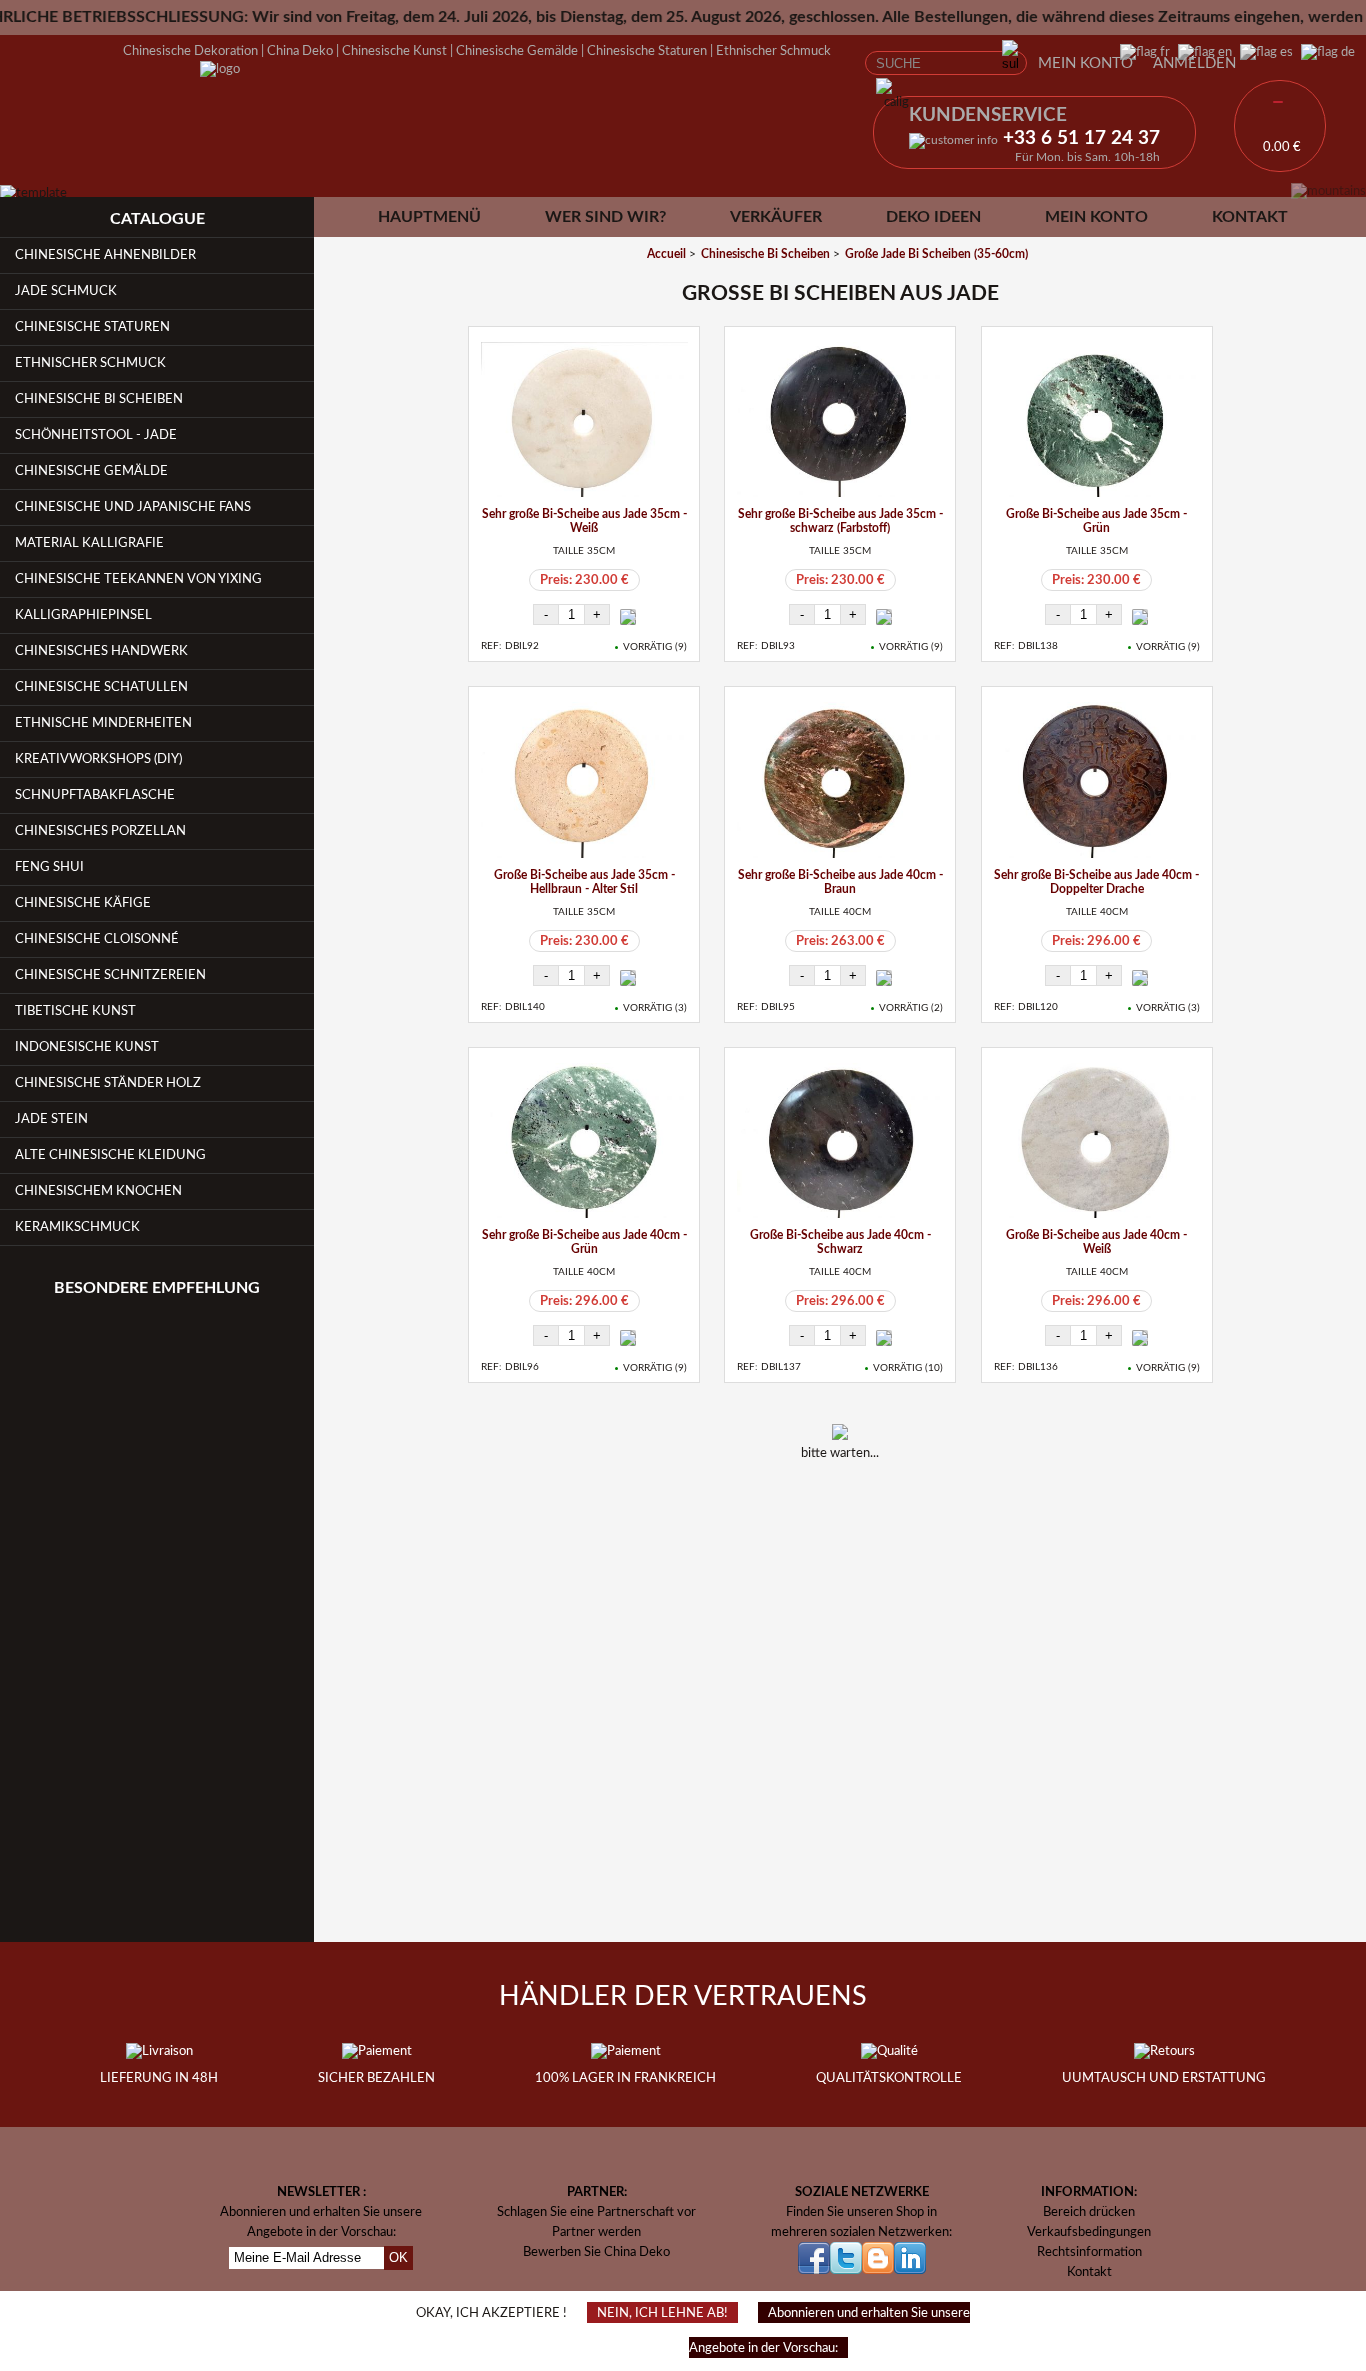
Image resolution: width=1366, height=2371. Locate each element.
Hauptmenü (429, 217)
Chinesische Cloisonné (97, 939)
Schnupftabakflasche (95, 795)
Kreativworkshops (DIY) (98, 759)
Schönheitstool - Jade (96, 435)
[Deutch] (1324, 52)
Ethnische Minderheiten (103, 723)
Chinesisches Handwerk (101, 651)
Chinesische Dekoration (190, 51)
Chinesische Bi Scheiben (99, 399)
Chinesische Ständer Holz (108, 1083)
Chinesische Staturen (647, 51)
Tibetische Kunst (75, 1011)
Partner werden (596, 2232)
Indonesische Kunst (87, 1047)
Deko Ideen (933, 217)
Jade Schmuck (66, 291)
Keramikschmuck (77, 1227)
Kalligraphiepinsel (83, 615)
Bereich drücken (1089, 2212)
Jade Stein (51, 1119)
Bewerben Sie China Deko (596, 2252)
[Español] (1262, 52)
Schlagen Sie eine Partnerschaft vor (596, 2212)
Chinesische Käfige (83, 903)
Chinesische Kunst (394, 51)
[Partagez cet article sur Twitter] (866, 1507)
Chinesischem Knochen (98, 1191)
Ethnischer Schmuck (773, 51)
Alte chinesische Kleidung (110, 1155)
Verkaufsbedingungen (1089, 2232)
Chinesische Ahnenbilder (105, 255)
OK (398, 2257)
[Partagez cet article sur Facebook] (814, 1507)
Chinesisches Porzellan (100, 831)
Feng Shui (49, 867)
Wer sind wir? (605, 217)
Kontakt (1250, 217)
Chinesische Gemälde (517, 51)
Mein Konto (1085, 63)
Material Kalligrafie (89, 543)
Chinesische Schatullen (101, 687)
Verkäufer (776, 217)
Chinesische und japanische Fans (133, 507)
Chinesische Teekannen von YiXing (138, 579)
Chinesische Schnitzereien (110, 975)
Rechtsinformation (1089, 2252)
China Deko (300, 51)
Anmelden (1194, 63)
